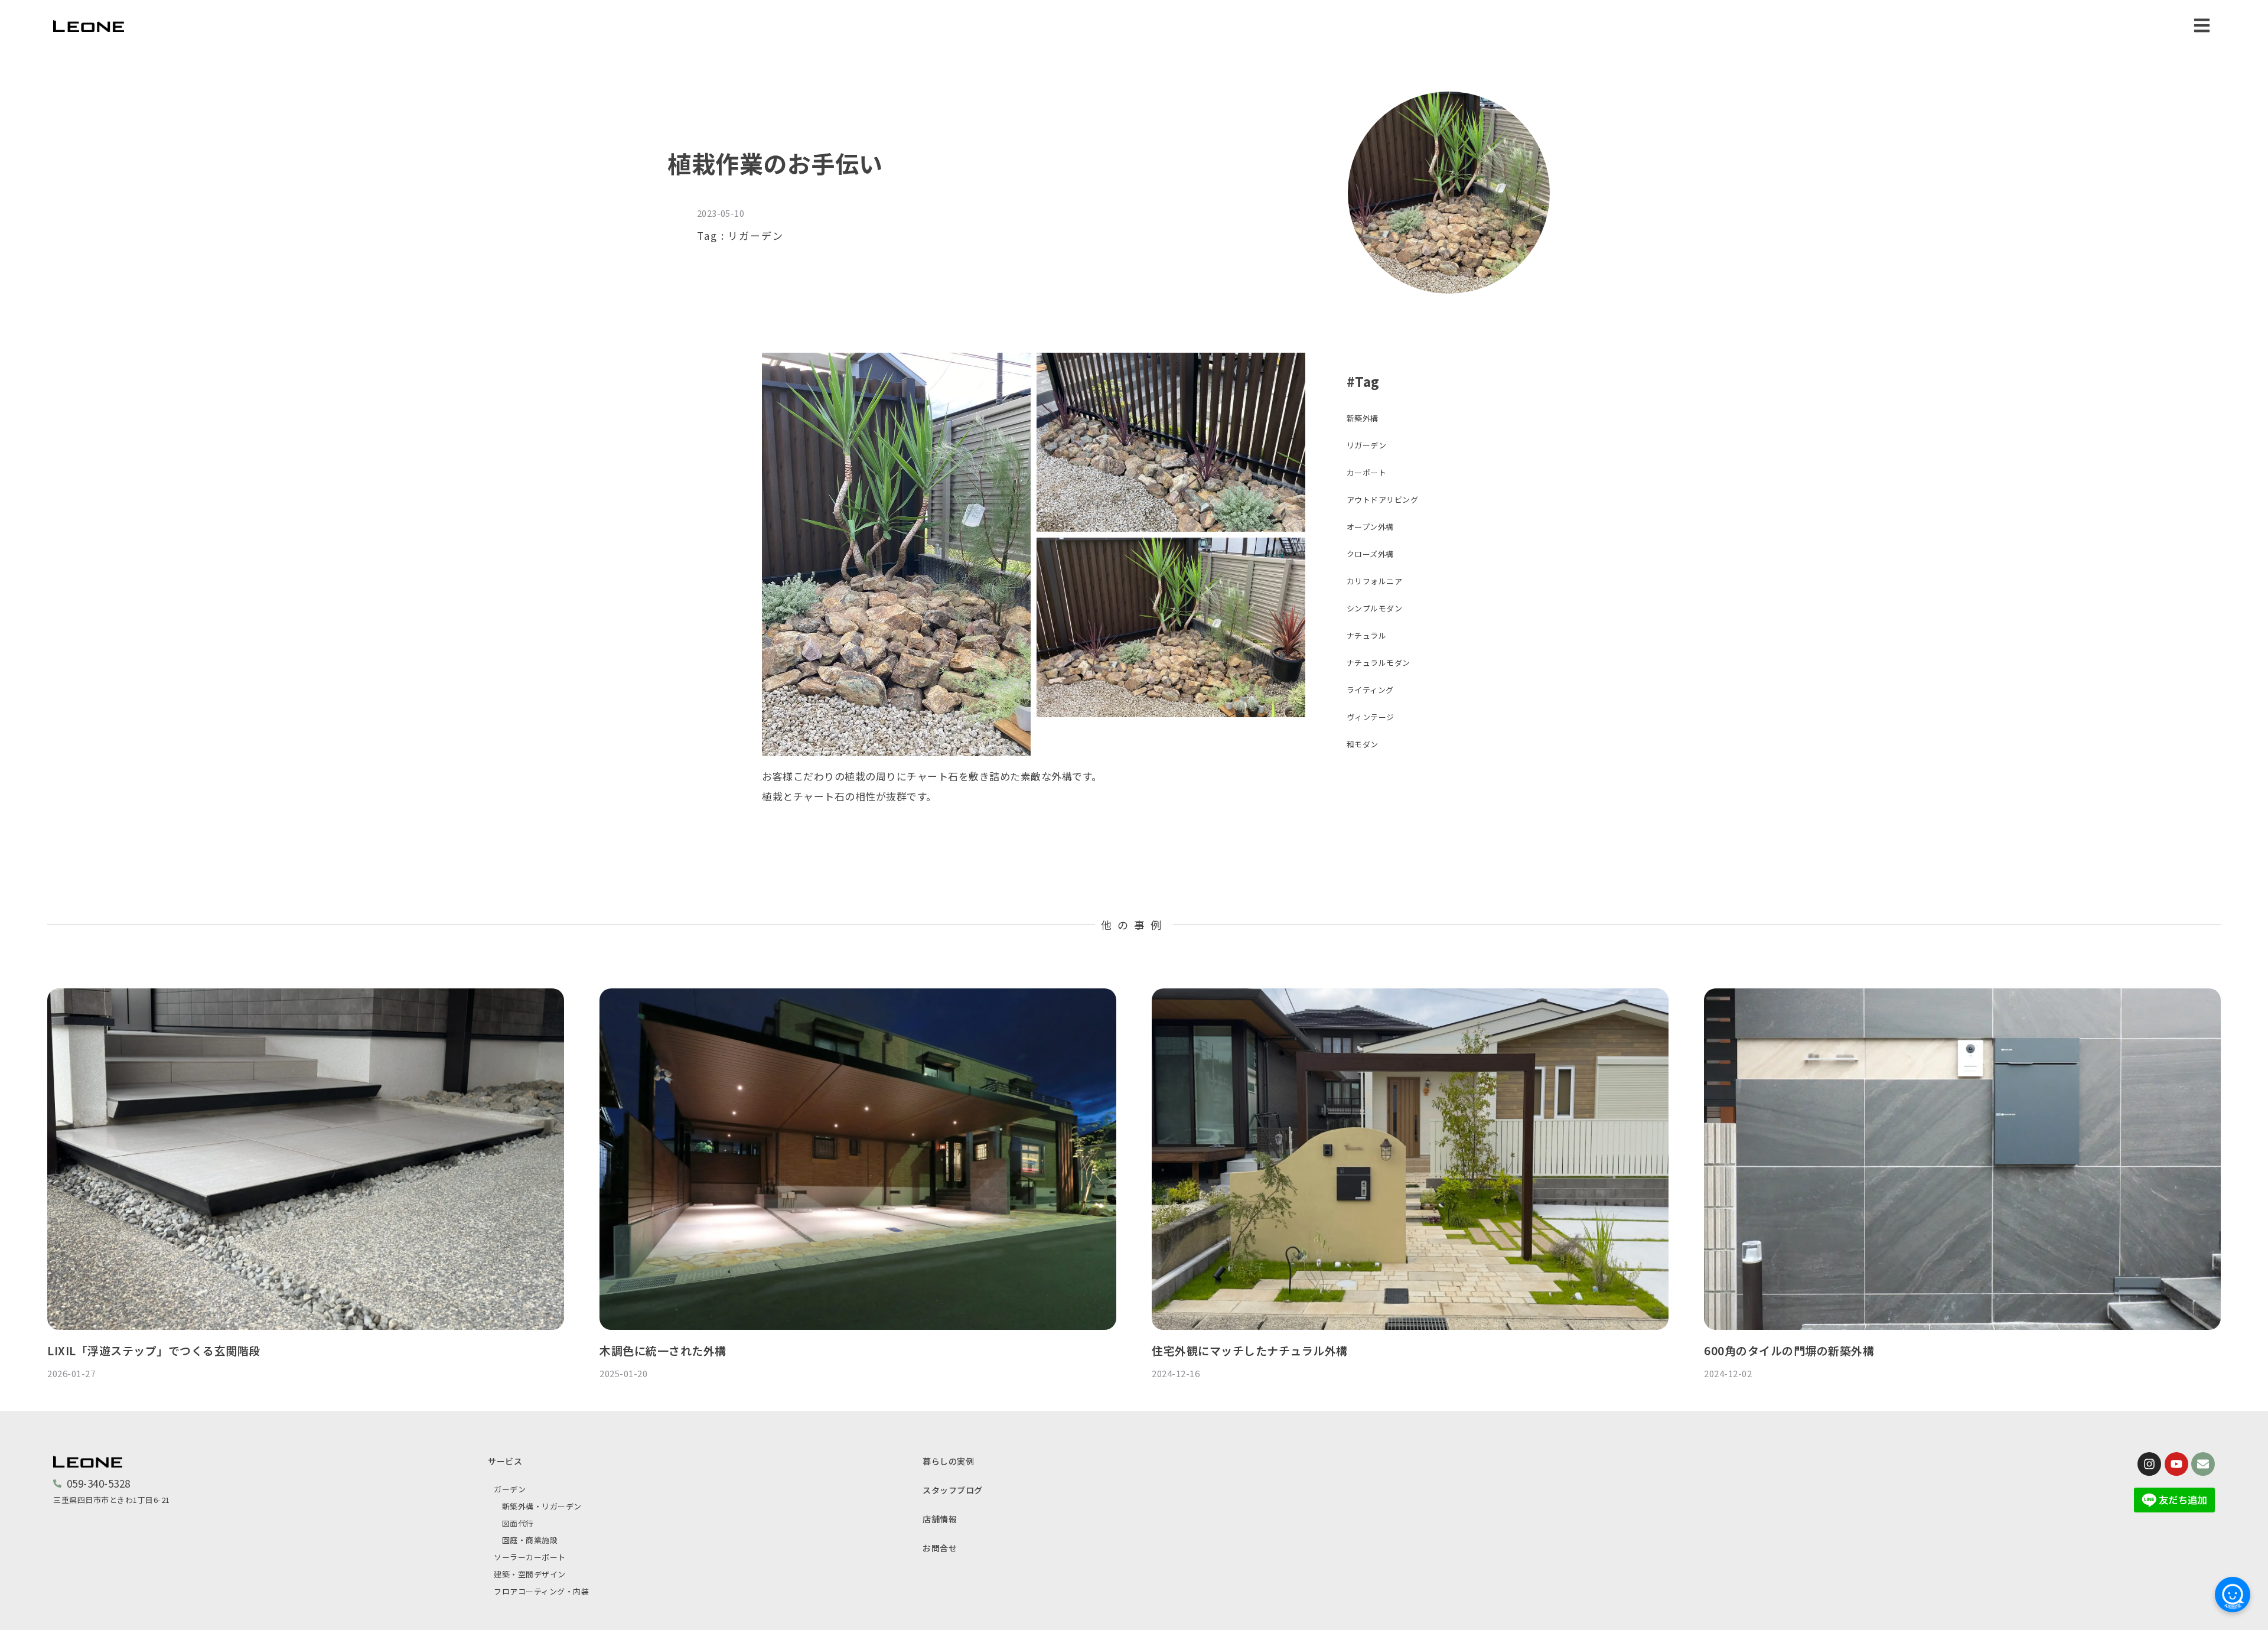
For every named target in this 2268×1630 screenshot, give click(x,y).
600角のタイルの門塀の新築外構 (1789, 1350)
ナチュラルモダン (1379, 663)
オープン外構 (1370, 527)
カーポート (1367, 472)
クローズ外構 (1370, 554)
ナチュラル (1367, 635)
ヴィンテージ (1371, 717)
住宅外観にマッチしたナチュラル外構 (1250, 1350)
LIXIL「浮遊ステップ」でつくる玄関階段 (154, 1350)
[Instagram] (2149, 1464)
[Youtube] (2176, 1464)
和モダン (1363, 744)
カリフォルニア (1375, 581)
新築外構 (1363, 418)
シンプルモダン (1375, 608)
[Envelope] (2203, 1464)
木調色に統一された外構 (663, 1350)
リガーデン (756, 235)
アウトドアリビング (1383, 500)
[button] (2202, 25)
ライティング (1370, 690)
